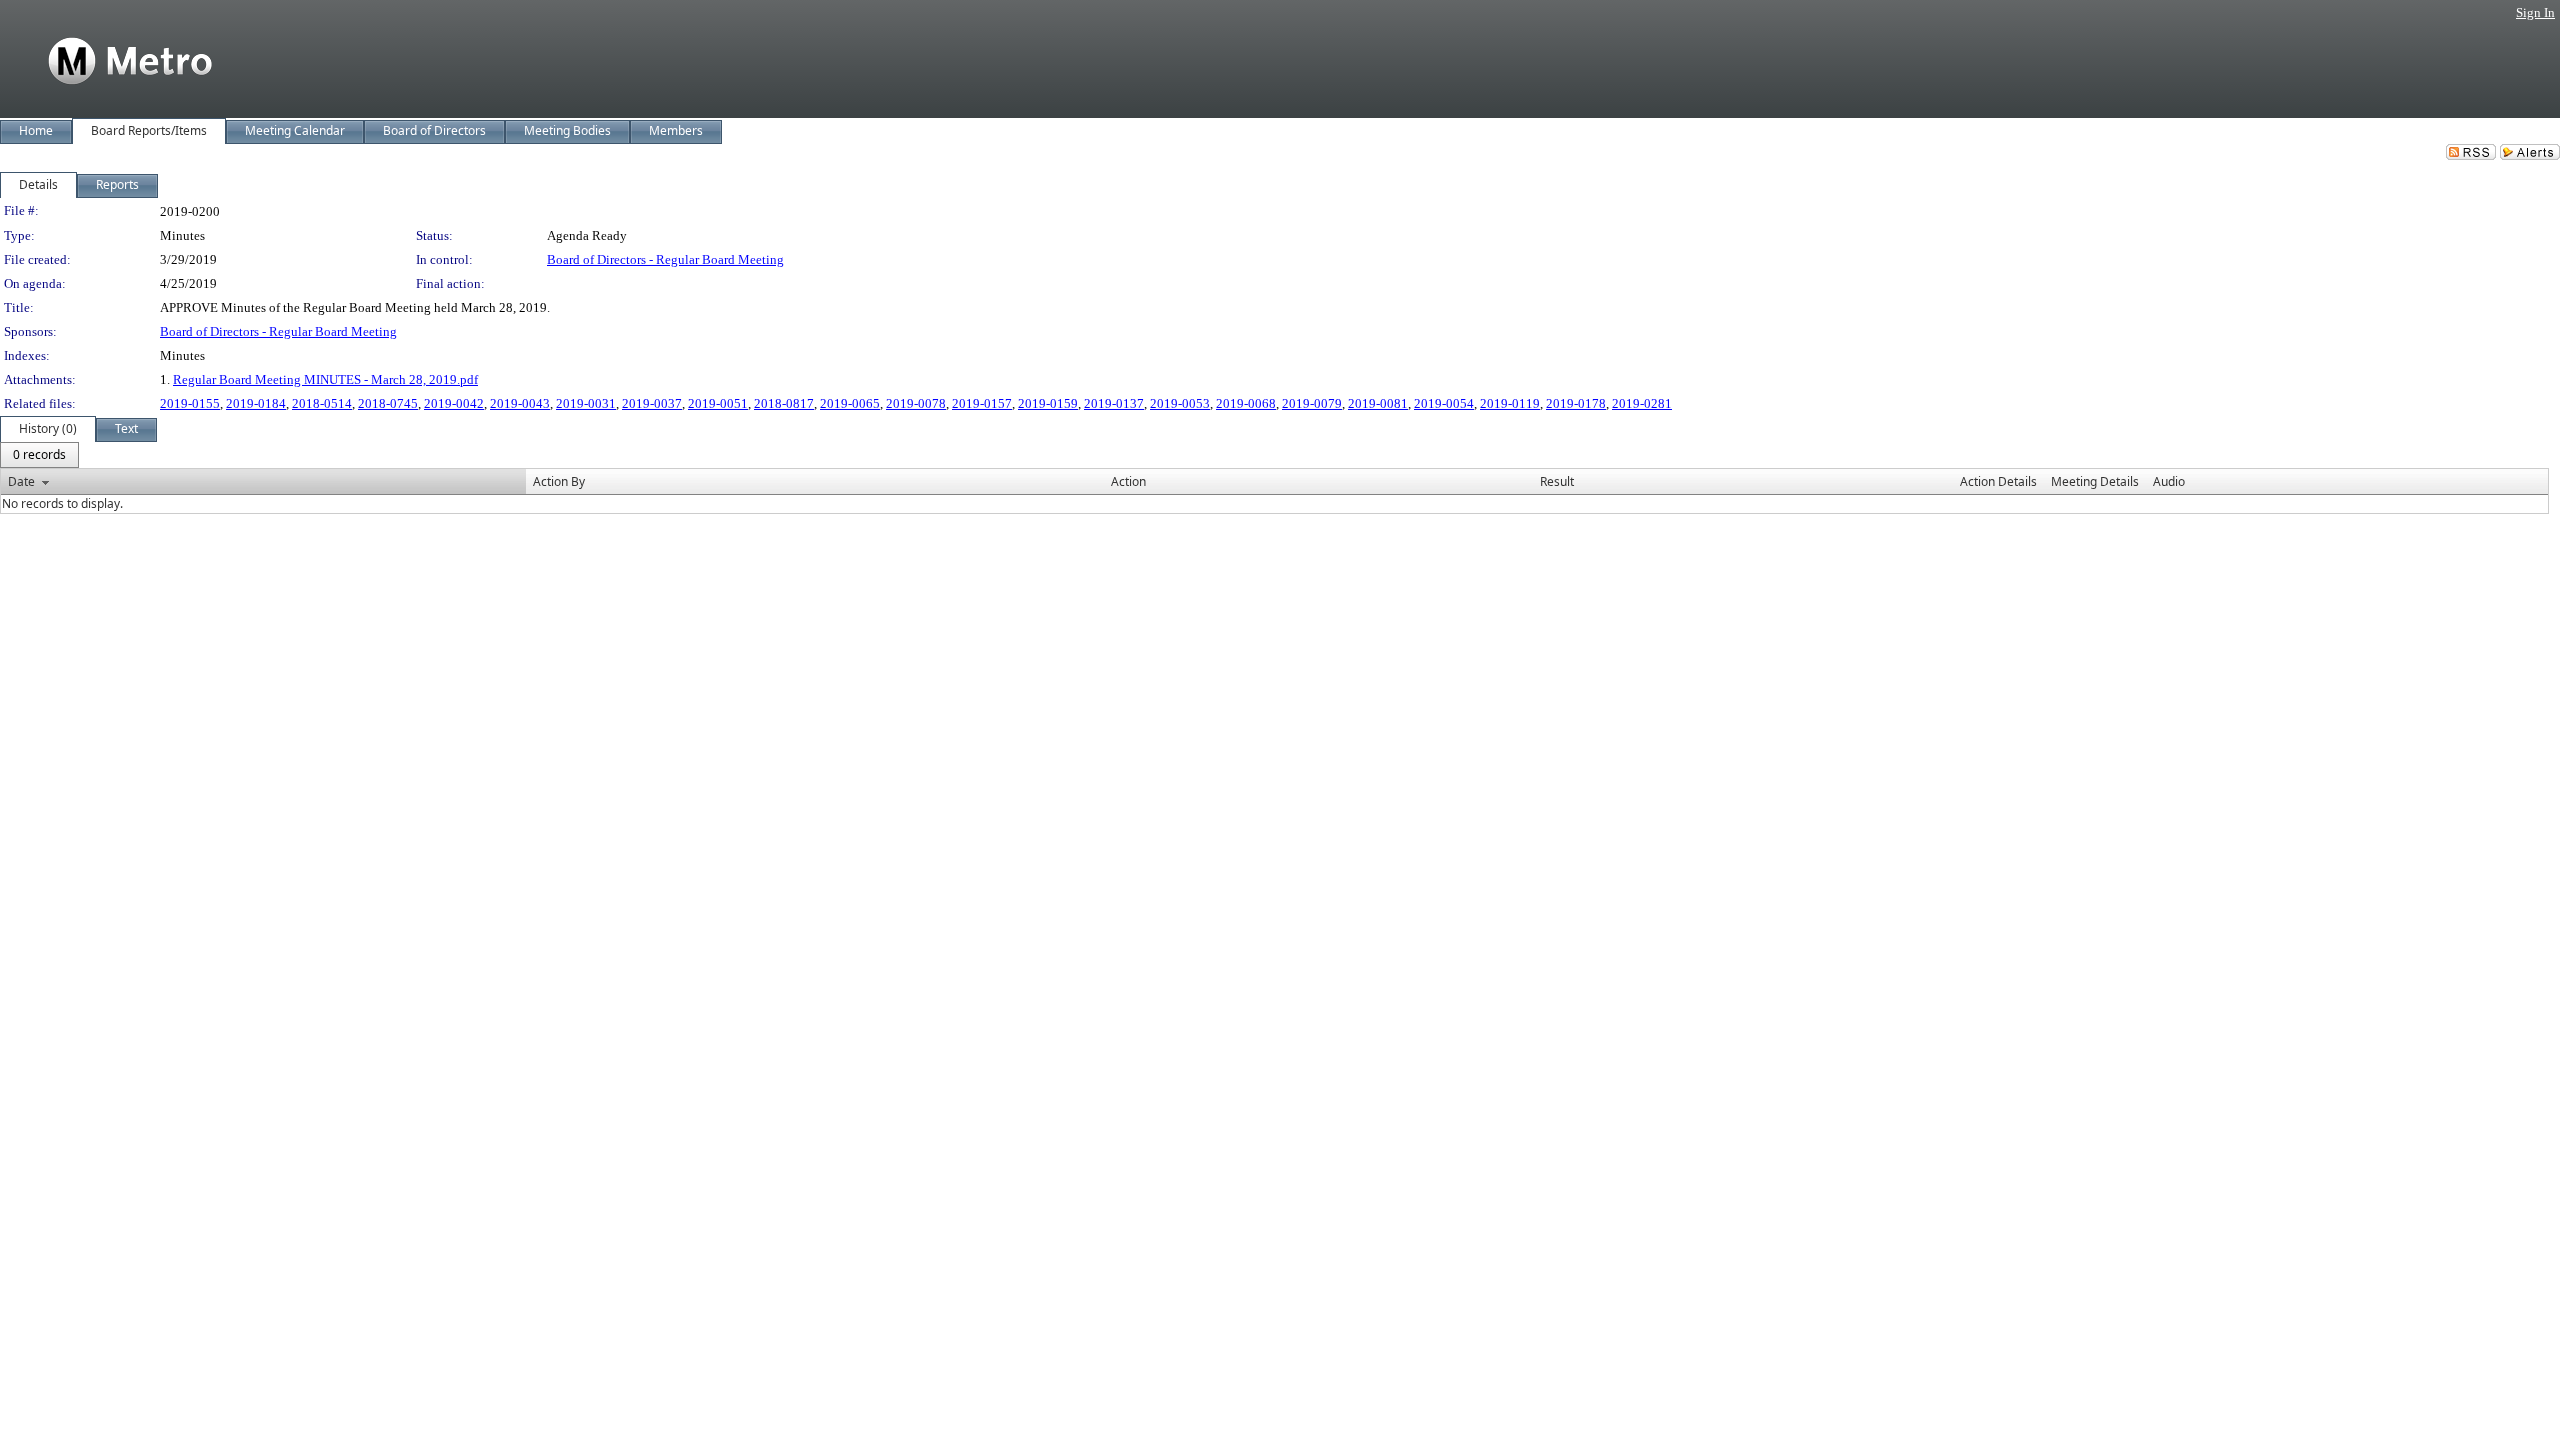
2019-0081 (1378, 403)
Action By (559, 481)
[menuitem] (39, 455)
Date (21, 481)
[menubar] (39, 455)
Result (1557, 481)
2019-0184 (256, 403)
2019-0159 (1048, 403)
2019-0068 (1246, 403)
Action (1128, 481)
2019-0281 (1642, 403)
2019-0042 (454, 403)
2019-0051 (718, 403)
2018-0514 (322, 403)
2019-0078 (916, 403)
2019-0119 (1510, 403)
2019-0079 (1312, 403)
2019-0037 (652, 403)
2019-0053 (1180, 403)
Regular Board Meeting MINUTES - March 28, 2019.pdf (325, 379)
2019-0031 (586, 403)
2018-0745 (388, 403)
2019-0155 (190, 403)
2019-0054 (1444, 403)
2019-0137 (1114, 403)
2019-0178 (1576, 403)
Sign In (2535, 12)
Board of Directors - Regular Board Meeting (665, 259)
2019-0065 (850, 403)
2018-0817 (784, 403)
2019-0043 (520, 403)
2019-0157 (982, 403)
